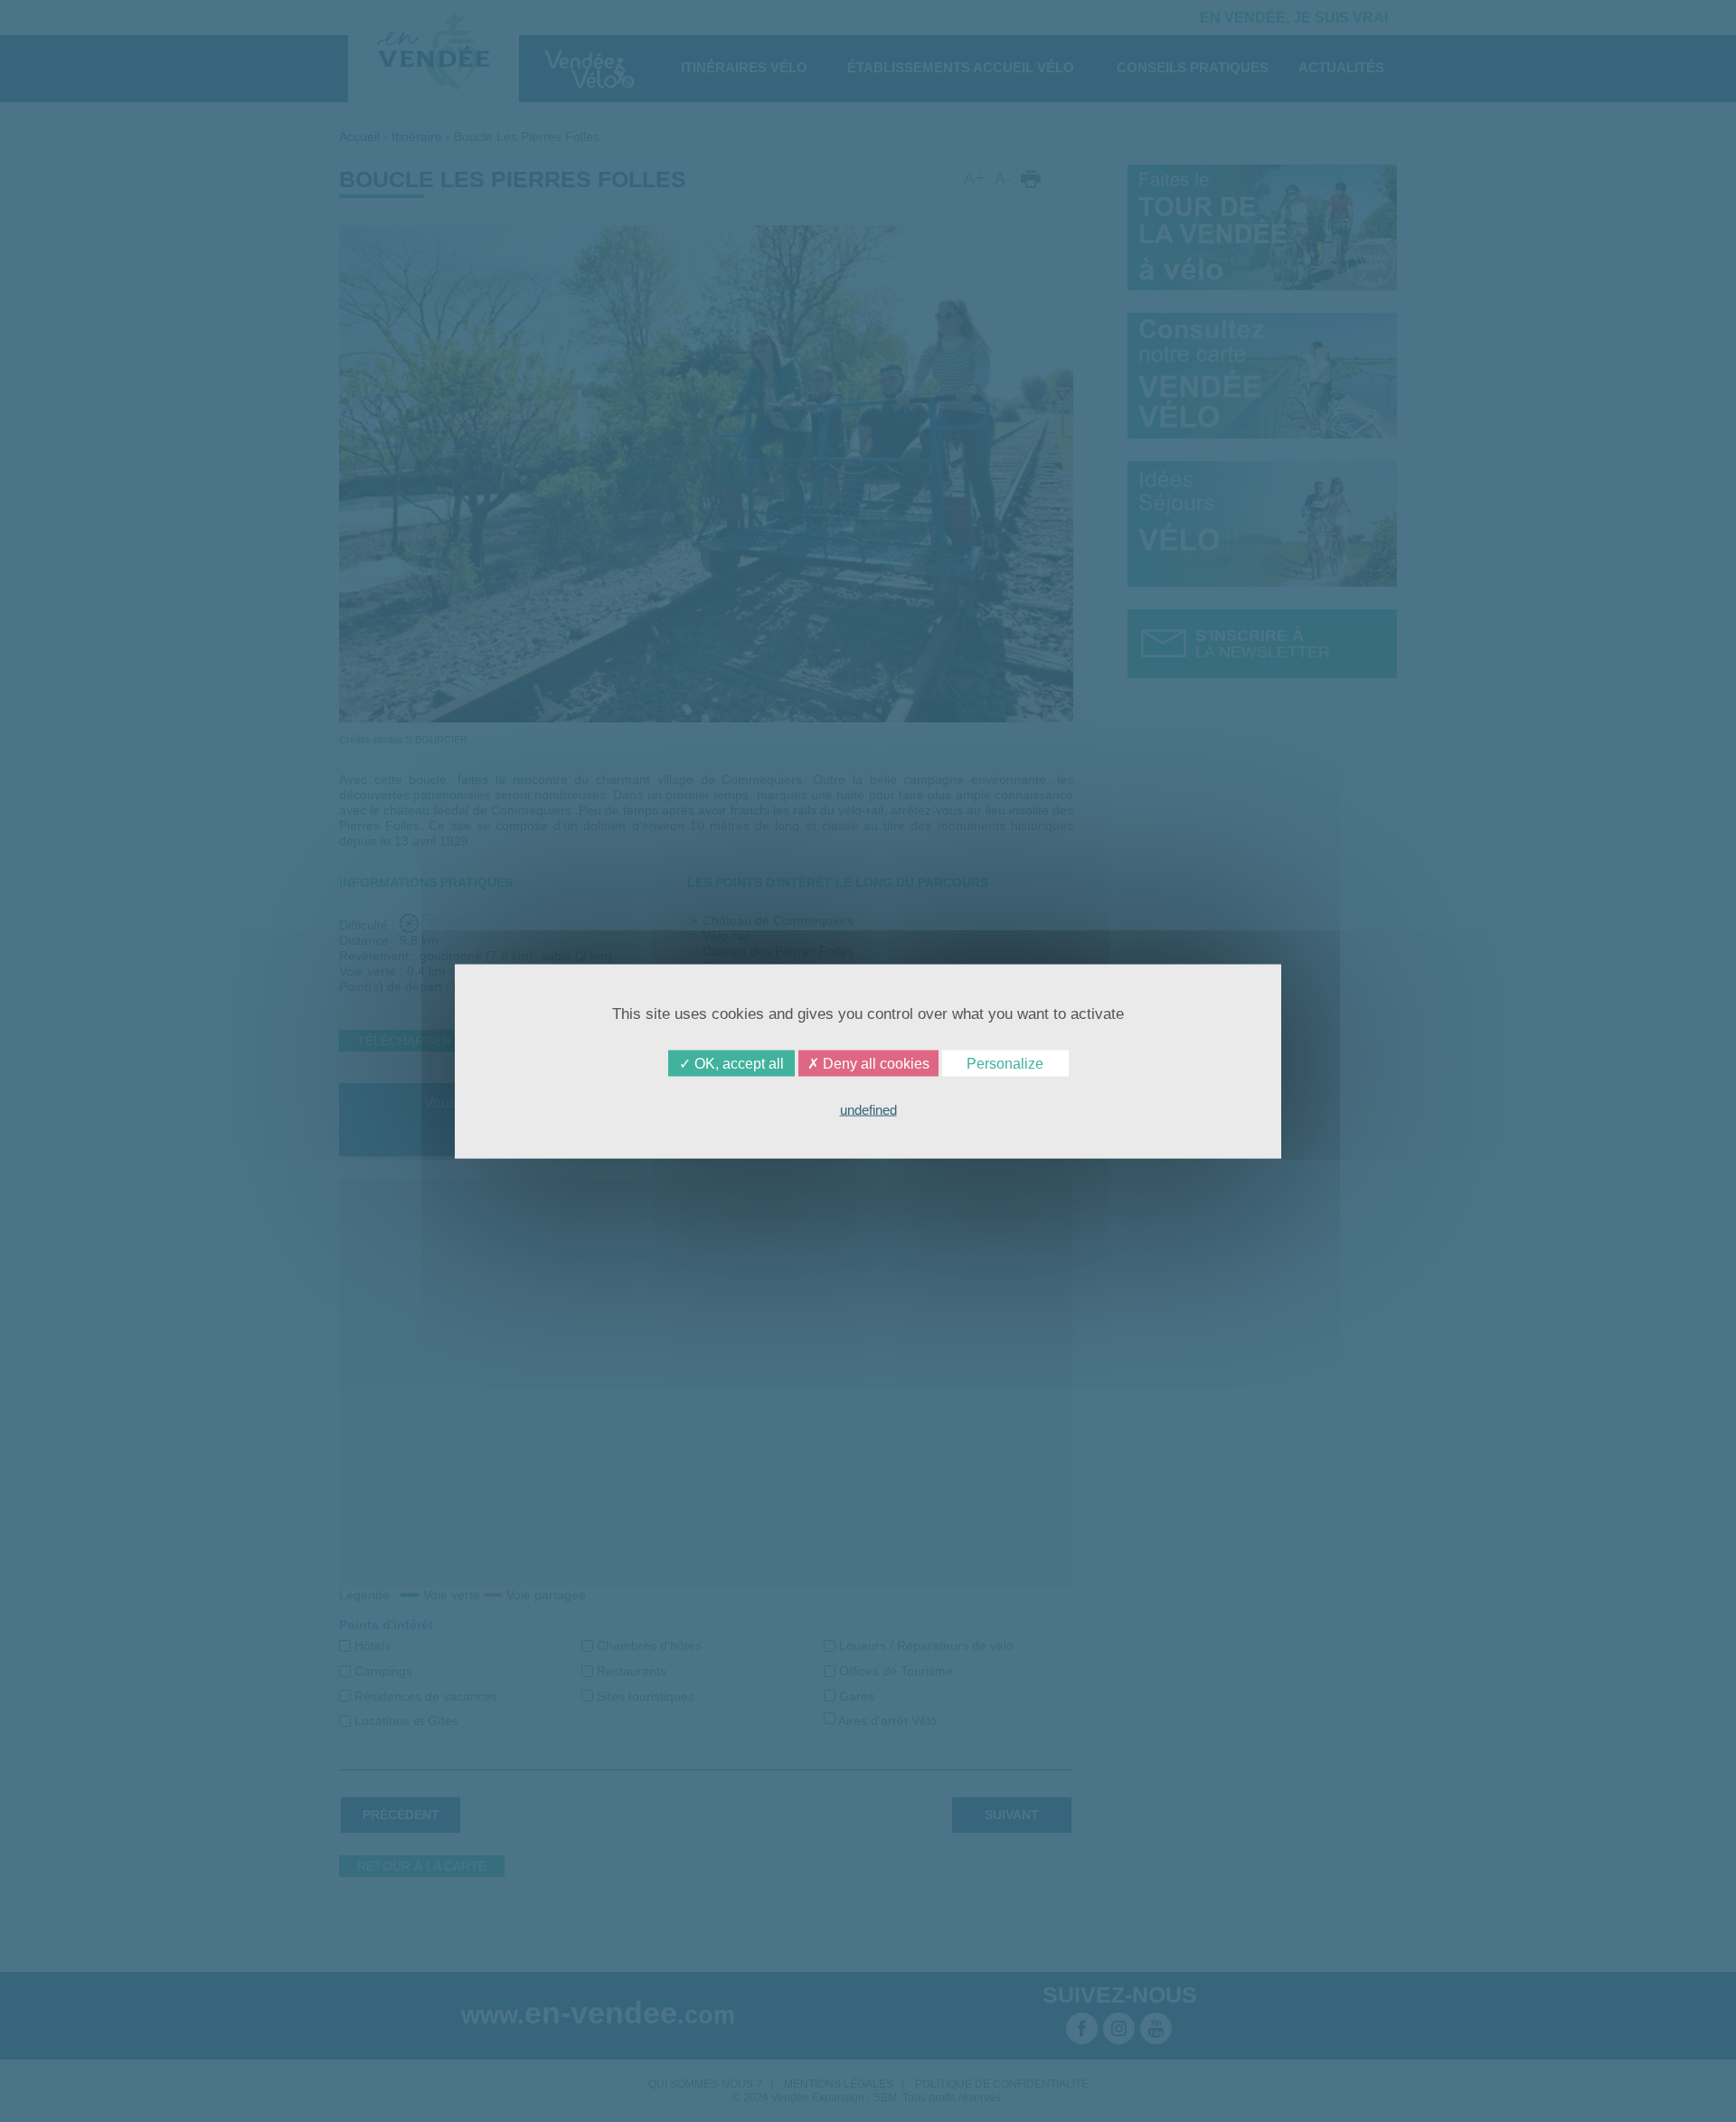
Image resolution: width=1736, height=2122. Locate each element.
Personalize (1005, 1063)
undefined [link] (868, 1109)
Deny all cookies (874, 1063)
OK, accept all (737, 1063)
